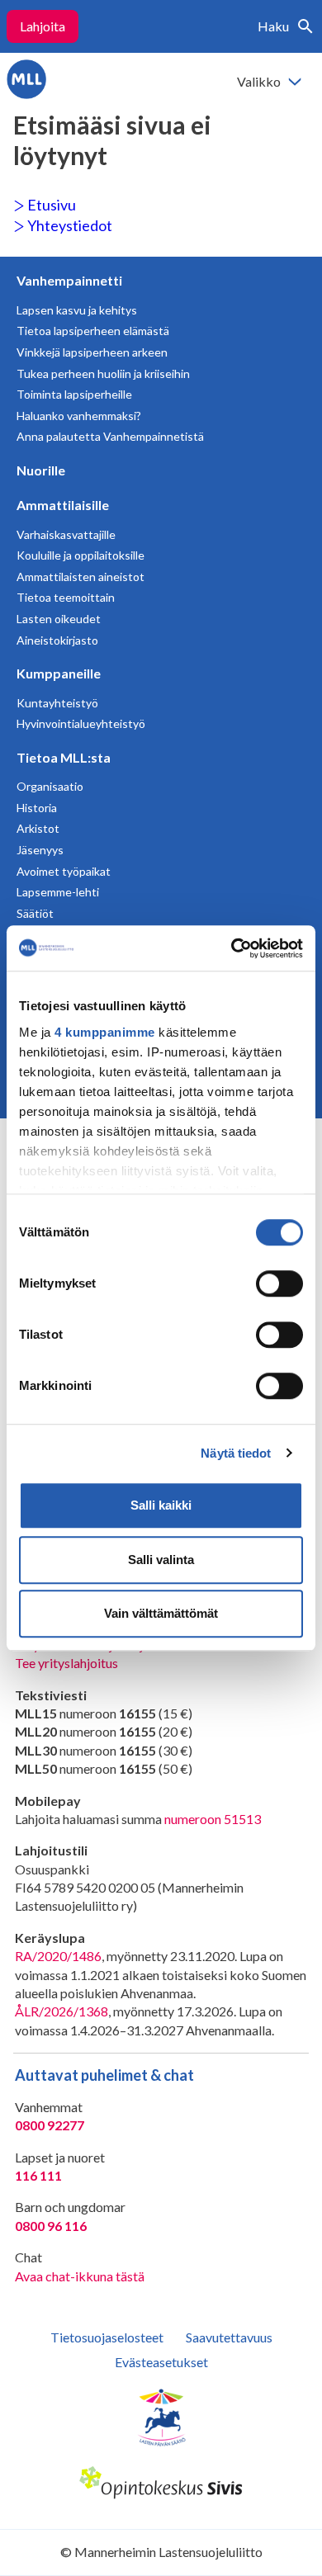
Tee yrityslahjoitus (66, 1663)
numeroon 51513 (213, 1819)
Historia (37, 808)
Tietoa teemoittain (66, 597)
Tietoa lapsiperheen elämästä (93, 331)
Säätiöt (35, 913)
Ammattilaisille (63, 505)
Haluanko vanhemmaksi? (79, 416)
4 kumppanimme (105, 1032)
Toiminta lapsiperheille (74, 394)
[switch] (279, 1283)
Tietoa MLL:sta (64, 757)
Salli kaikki (161, 1505)
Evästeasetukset (161, 2362)
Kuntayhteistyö (57, 703)
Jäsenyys (40, 850)
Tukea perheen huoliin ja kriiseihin (103, 373)
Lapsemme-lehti (58, 892)
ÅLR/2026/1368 (62, 2011)
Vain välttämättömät (161, 1613)
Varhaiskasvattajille (66, 534)
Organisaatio (50, 786)
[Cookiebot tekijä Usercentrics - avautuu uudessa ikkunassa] (232, 948)
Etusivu (50, 205)
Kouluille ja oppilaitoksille (80, 555)
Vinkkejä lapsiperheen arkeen (92, 352)
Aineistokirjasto (57, 640)
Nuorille (41, 470)
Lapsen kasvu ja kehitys (77, 310)
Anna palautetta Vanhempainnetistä (110, 436)
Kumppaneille (59, 673)
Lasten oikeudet (59, 619)
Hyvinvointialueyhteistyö (81, 723)
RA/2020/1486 (58, 1956)
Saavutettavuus (229, 2337)
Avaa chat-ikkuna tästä (80, 2276)
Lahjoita (43, 26)
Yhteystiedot (69, 225)
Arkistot (38, 828)
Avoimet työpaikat (64, 871)
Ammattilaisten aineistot (80, 577)
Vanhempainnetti (69, 280)
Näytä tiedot (236, 1453)
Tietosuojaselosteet (107, 2337)
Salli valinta (161, 1560)
